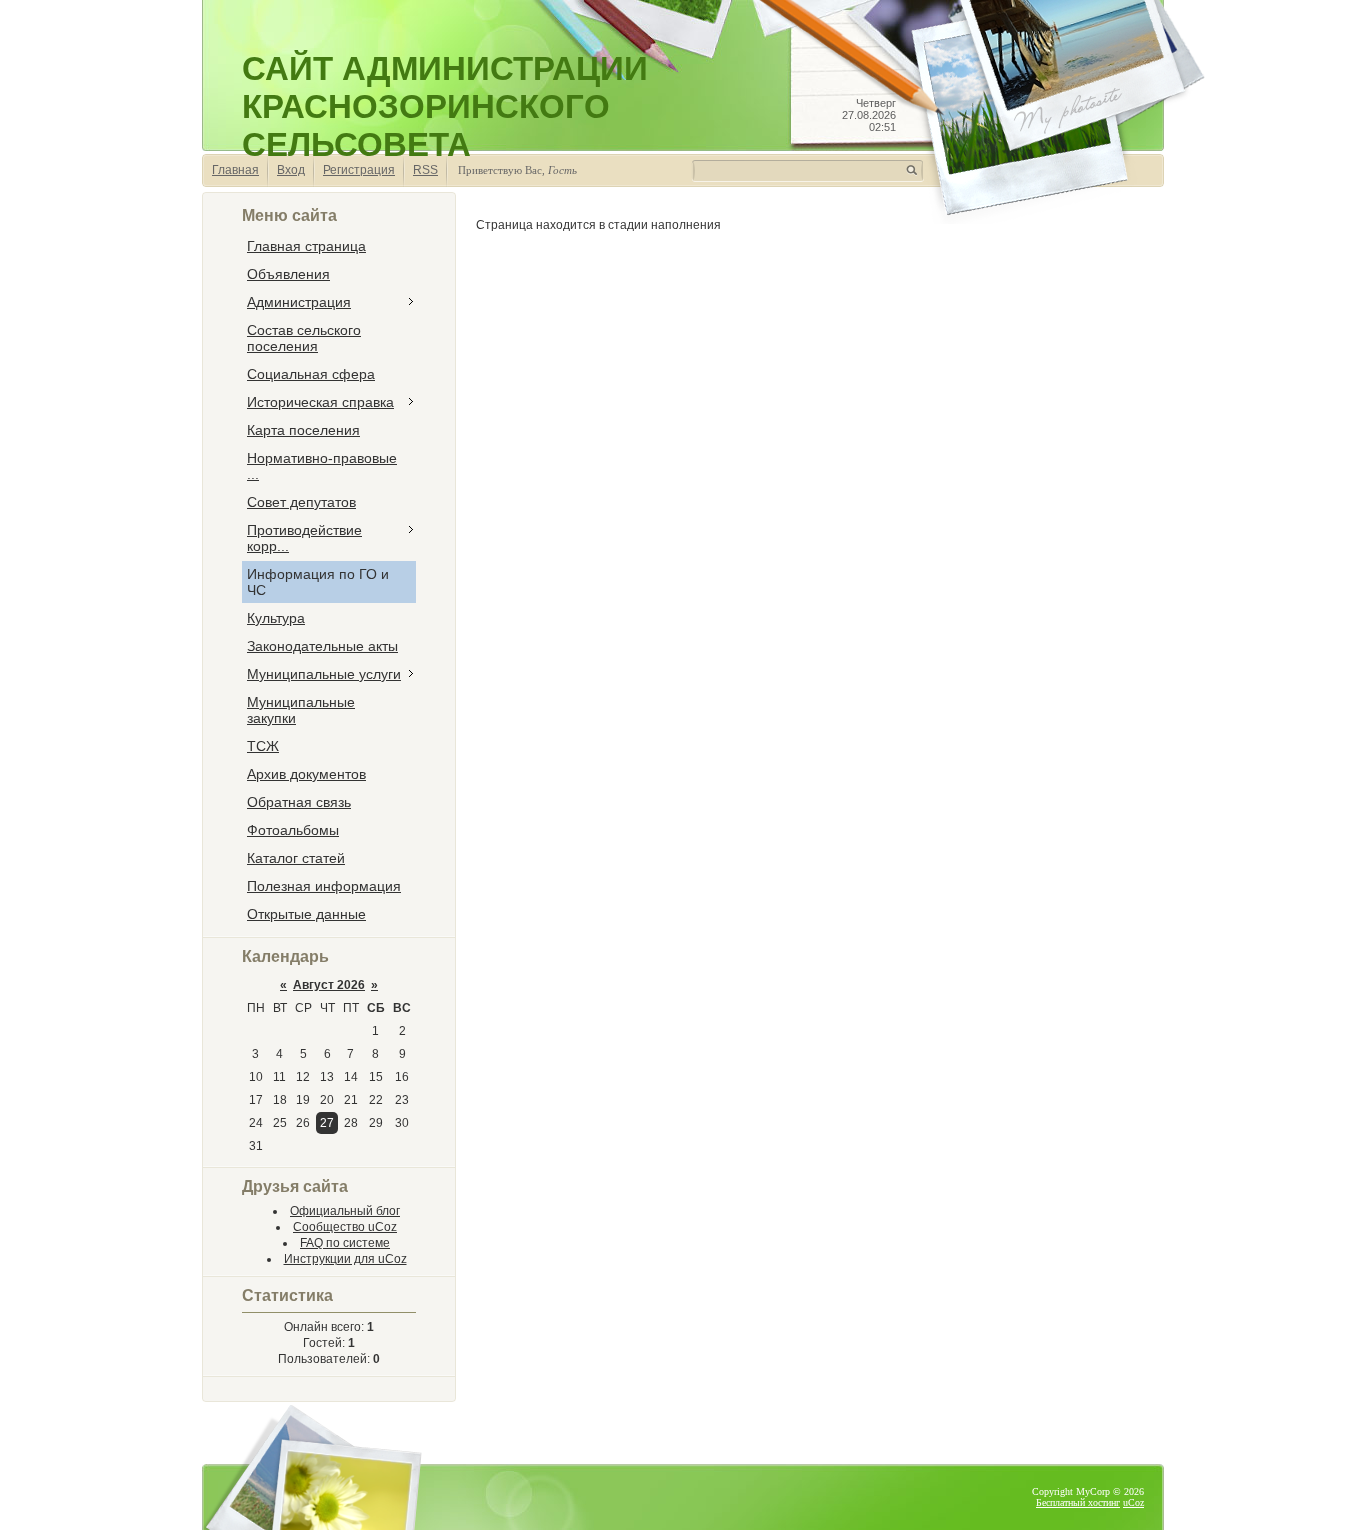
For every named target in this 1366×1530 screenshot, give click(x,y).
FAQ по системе (345, 1243)
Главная (235, 170)
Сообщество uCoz (345, 1227)
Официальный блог (345, 1211)
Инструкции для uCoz (345, 1259)
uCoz (1133, 1502)
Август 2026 (329, 985)
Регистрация (359, 170)
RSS (425, 170)
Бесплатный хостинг (1078, 1502)
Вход (291, 170)
